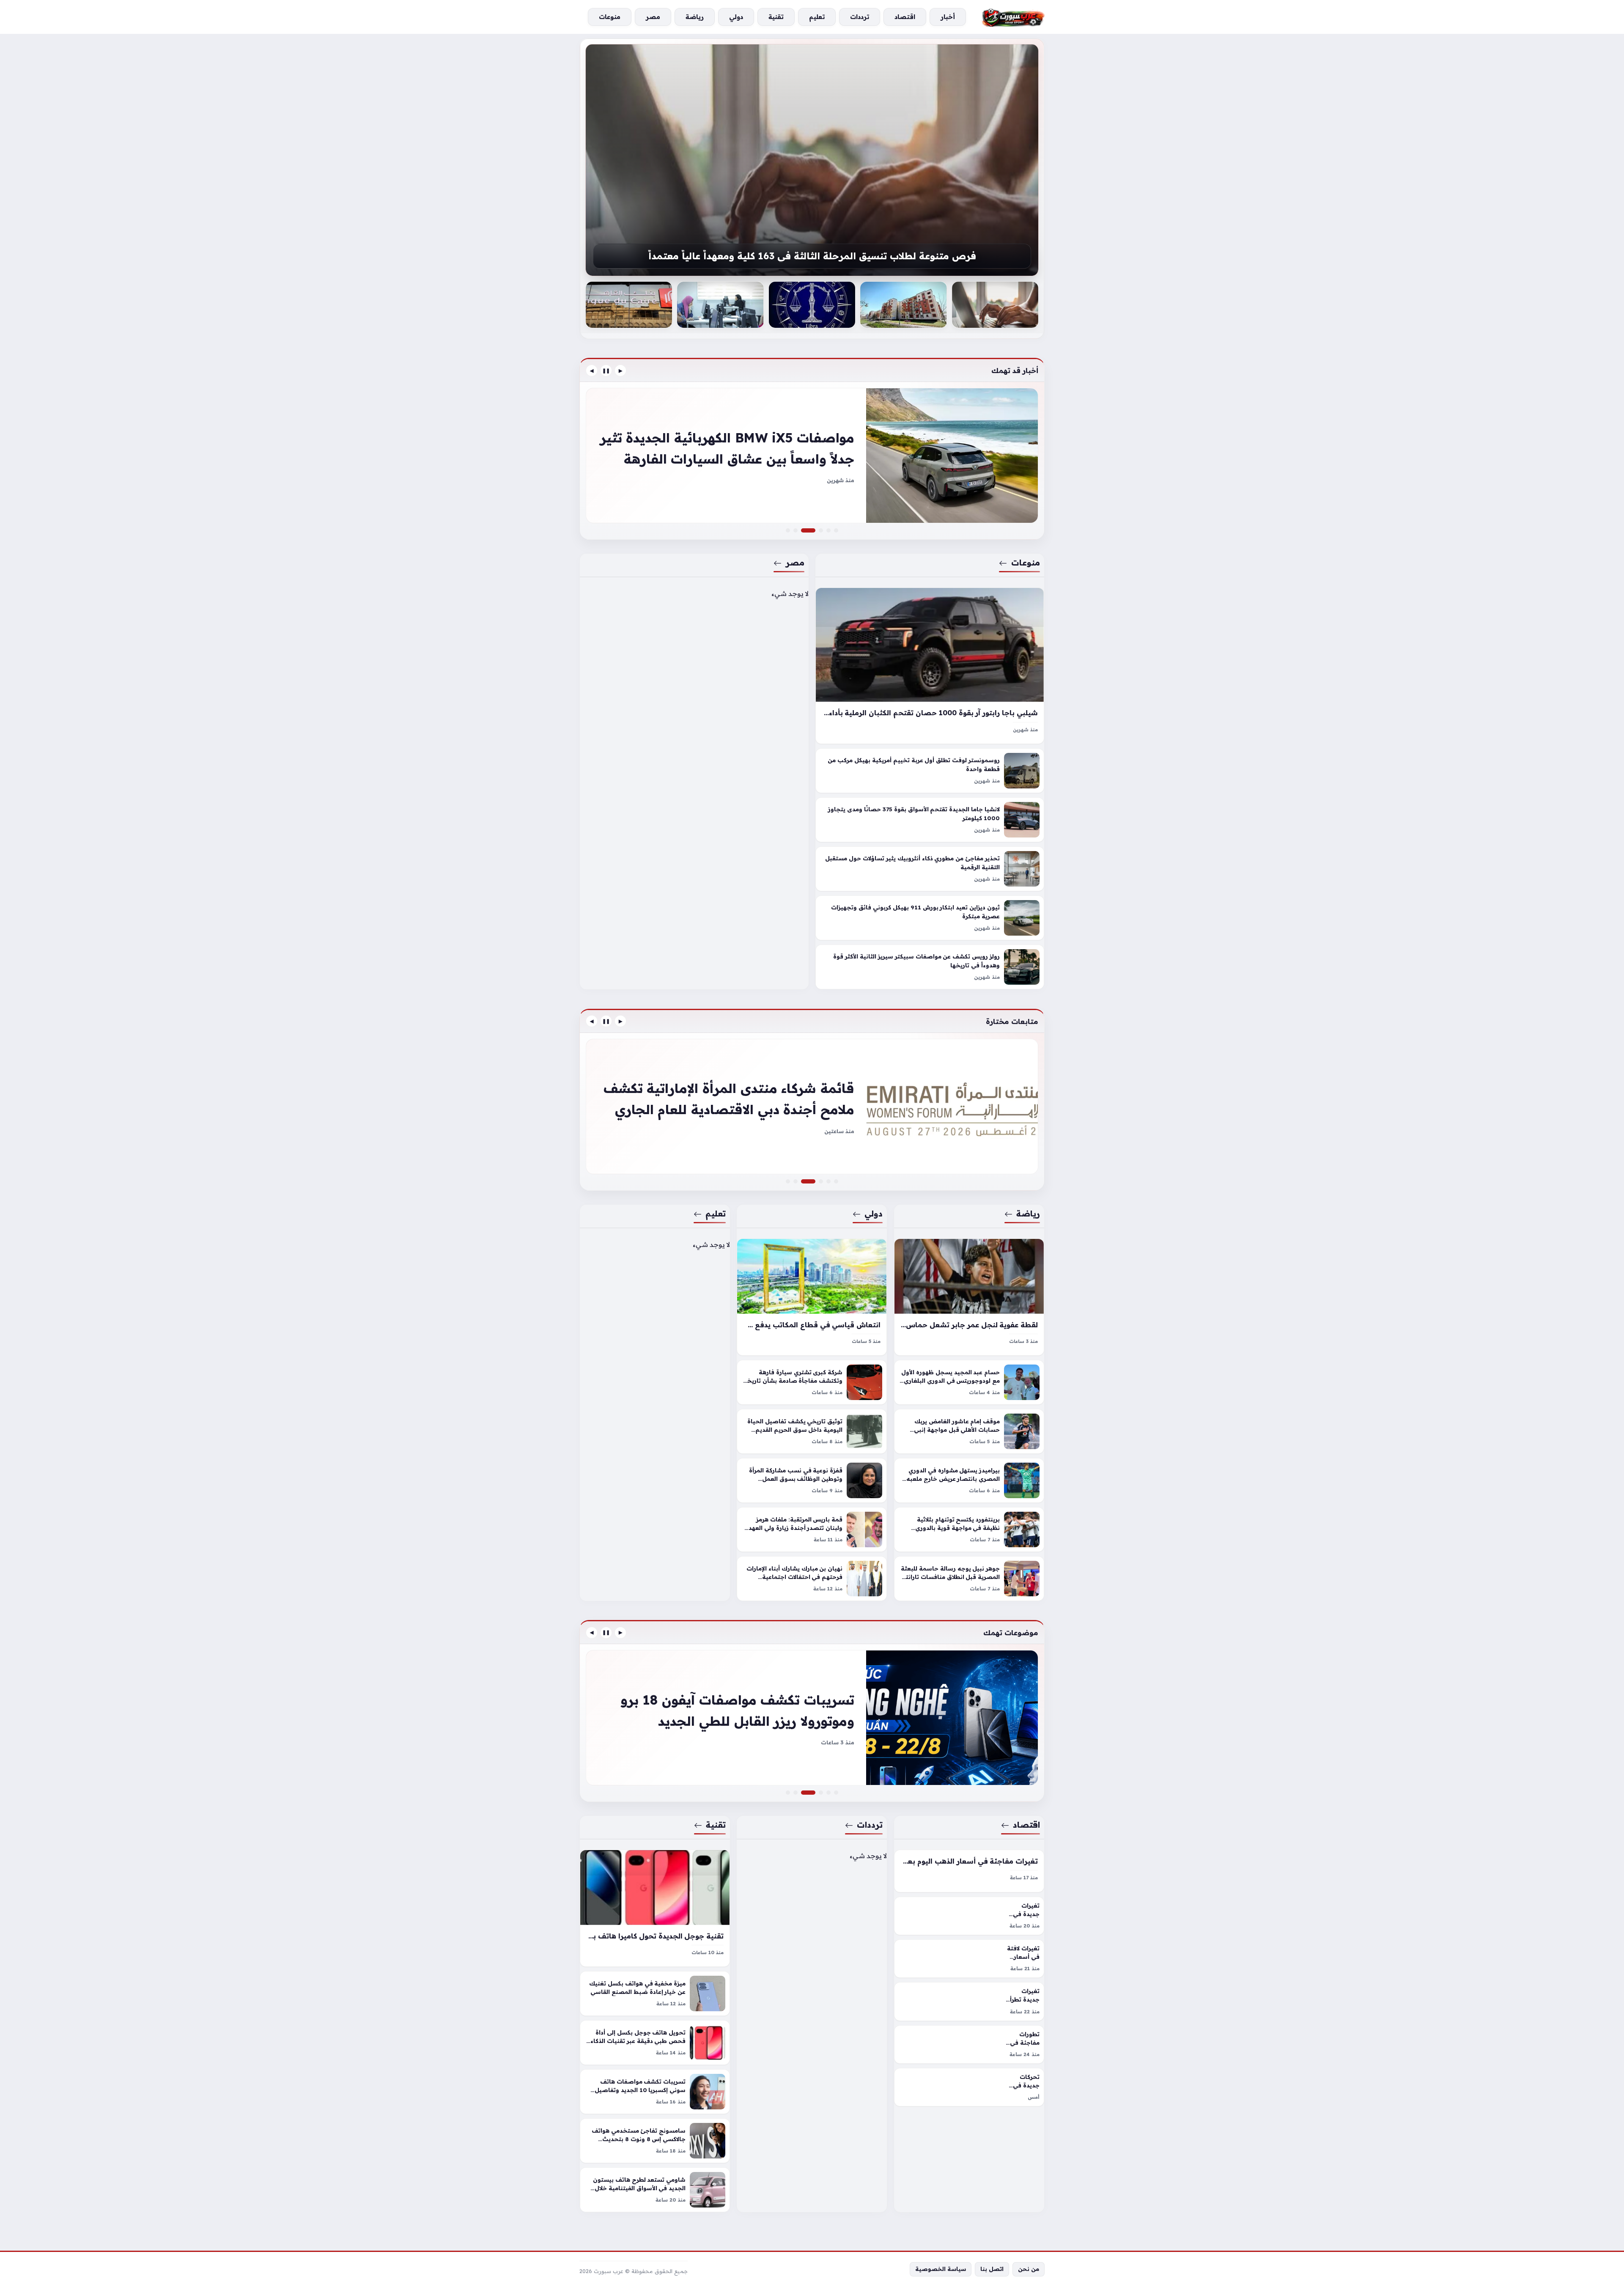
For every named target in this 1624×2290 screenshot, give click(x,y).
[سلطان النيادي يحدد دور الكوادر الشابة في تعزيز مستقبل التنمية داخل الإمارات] (821, 1181)
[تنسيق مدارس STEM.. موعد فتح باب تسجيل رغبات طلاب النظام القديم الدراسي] (812, 305)
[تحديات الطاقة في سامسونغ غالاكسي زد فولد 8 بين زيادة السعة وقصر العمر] (788, 1793)
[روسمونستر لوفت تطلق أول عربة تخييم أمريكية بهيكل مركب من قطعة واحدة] (930, 771)
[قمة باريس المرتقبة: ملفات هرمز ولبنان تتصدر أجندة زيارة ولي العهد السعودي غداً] (812, 1529)
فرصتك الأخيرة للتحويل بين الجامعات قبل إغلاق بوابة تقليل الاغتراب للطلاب (812, 256)
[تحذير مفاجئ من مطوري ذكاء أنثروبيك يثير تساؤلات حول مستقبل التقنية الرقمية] (930, 869)
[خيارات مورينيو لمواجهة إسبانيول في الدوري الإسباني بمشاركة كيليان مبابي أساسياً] (812, 1107)
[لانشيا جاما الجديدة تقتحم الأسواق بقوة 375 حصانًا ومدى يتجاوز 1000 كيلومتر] (930, 820)
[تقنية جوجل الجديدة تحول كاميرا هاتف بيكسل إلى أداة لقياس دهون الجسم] (655, 1908)
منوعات (1026, 563)
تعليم (716, 1214)
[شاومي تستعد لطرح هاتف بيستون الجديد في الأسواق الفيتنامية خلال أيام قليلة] (655, 2190)
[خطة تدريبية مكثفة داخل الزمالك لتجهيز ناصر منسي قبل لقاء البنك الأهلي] (828, 1181)
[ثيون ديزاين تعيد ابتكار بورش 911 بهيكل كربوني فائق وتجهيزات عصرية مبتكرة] (930, 918)
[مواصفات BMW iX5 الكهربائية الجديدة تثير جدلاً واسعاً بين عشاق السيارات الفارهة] (813, 530)
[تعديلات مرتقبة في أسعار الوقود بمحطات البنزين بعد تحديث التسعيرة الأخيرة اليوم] (828, 1793)
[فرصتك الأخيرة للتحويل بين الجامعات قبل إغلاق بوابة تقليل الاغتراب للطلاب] (812, 160)
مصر (795, 563)
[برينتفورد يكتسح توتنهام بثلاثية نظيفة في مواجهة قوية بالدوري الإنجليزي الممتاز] (969, 1529)
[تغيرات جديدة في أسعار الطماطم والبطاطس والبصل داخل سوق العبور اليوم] (969, 1916)
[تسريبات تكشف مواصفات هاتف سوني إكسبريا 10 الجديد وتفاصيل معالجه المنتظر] (655, 2092)
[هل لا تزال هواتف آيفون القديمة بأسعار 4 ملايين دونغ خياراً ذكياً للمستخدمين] (821, 1793)
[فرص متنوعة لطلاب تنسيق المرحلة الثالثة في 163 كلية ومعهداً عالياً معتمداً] (629, 305)
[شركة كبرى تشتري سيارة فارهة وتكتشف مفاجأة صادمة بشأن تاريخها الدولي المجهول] (812, 1382)
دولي (874, 1214)
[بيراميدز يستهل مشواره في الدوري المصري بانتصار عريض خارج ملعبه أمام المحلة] (969, 1480)
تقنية (716, 1825)
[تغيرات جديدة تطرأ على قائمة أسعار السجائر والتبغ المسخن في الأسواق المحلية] (969, 2001)
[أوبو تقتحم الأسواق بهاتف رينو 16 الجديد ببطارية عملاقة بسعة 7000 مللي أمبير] (812, 1718)
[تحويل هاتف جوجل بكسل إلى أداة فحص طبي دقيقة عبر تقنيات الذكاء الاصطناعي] (655, 2043)
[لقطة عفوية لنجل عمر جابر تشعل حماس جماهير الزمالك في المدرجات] (969, 1297)
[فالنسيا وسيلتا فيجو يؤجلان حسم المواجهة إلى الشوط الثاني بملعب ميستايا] (836, 1181)
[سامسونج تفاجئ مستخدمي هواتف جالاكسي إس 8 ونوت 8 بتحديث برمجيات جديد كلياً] (655, 2141)
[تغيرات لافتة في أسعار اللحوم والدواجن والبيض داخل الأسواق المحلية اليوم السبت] (969, 1959)
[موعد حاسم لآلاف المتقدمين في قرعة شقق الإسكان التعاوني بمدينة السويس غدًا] (995, 305)
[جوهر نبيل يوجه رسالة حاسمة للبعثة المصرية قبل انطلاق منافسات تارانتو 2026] (969, 1579)
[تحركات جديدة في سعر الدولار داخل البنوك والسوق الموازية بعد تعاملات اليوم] (969, 2087)
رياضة (1028, 1214)
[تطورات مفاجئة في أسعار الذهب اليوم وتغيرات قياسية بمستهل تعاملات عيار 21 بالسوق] (836, 1793)
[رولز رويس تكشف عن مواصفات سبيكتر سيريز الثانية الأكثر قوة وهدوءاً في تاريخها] (930, 967)
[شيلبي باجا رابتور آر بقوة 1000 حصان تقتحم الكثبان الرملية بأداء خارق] (930, 666)
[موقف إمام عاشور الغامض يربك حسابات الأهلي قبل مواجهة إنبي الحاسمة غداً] (969, 1431)
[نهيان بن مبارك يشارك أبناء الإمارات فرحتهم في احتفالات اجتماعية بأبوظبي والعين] (812, 1579)
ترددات (870, 1825)
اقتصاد (1026, 1825)
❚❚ (606, 371)
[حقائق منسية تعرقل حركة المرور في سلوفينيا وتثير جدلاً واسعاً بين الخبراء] (821, 530)
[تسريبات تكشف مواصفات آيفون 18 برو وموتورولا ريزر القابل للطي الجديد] (813, 1793)
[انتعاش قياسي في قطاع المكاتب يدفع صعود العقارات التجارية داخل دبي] (812, 1297)
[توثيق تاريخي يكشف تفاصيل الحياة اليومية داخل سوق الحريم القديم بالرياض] (812, 1431)
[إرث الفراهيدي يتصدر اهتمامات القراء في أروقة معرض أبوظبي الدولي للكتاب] (788, 1181)
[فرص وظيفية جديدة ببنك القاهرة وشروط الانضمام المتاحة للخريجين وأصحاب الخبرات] (720, 305)
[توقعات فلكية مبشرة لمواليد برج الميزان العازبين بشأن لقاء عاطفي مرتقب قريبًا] (903, 305)
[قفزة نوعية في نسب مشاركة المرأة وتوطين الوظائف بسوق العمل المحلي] (812, 1480)
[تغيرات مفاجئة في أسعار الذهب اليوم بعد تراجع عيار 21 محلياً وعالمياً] (969, 1871)
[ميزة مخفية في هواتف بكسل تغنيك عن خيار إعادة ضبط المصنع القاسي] (655, 1993)
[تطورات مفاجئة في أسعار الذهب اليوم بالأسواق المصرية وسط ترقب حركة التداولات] (969, 2044)
